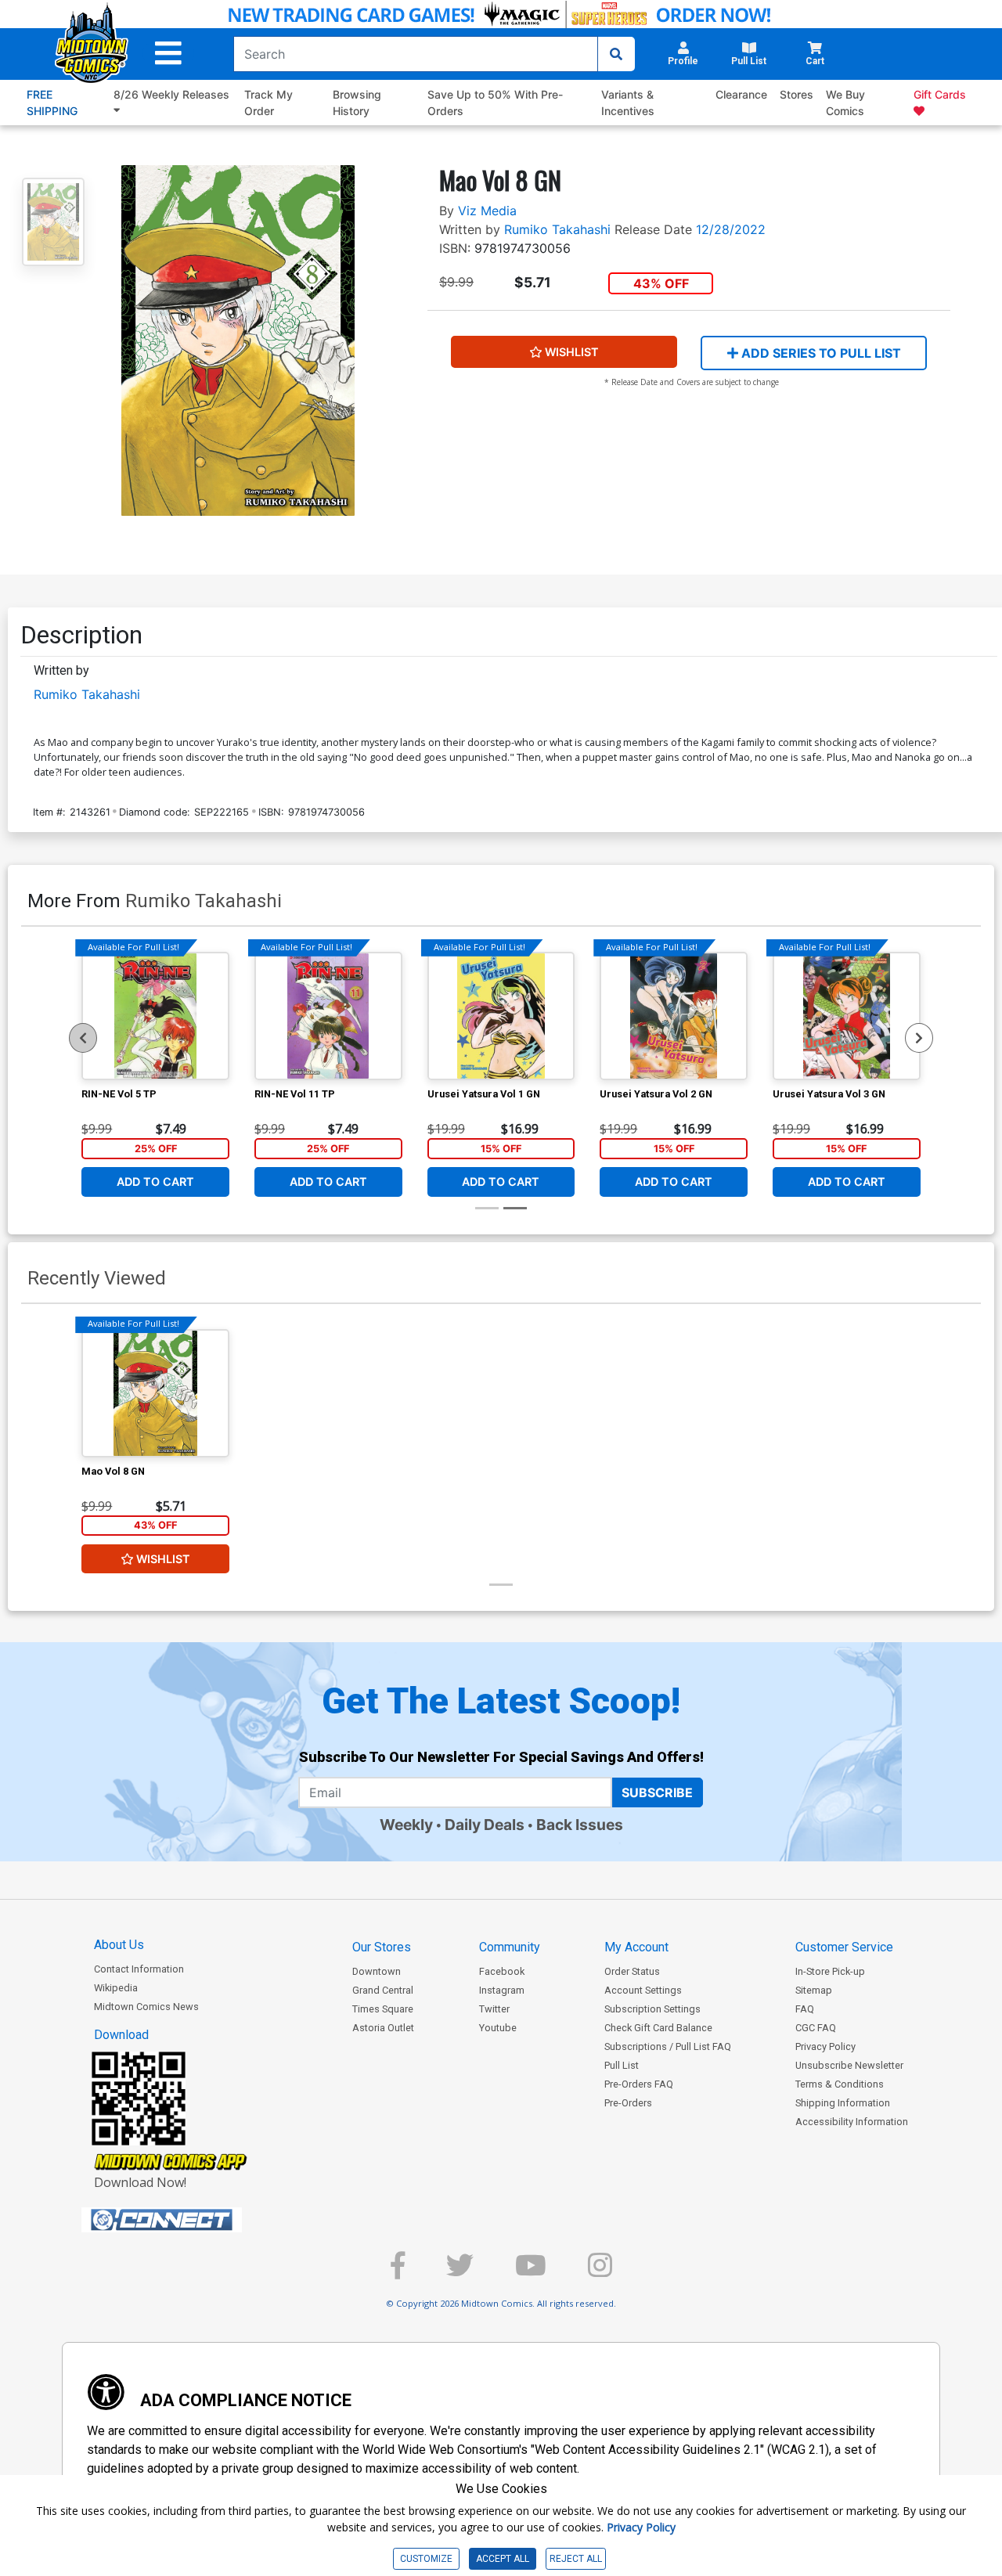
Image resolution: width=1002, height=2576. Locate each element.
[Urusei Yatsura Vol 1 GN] (501, 1016)
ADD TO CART (155, 1182)
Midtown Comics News (146, 2007)
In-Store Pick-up (830, 1971)
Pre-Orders (628, 2103)
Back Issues (580, 1825)
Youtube (498, 2028)
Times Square (383, 2009)
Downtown (377, 1971)
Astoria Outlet (383, 2028)
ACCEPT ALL (503, 2559)
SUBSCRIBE (657, 1792)
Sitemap (814, 1990)
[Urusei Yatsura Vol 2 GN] (674, 1016)
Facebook (502, 1971)
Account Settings (643, 1990)
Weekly (406, 1825)
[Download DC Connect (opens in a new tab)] (191, 2220)
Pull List (622, 2065)
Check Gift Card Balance (658, 2028)
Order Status (632, 1971)
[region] (83, 1038)
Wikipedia (116, 1988)
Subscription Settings (652, 2009)
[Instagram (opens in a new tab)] (600, 2272)
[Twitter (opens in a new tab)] (460, 2272)
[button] (168, 54)
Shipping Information (843, 2103)
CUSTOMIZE (426, 2559)
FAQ (805, 2009)
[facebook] (398, 2272)
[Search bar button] (616, 54)
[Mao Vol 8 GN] (155, 1393)
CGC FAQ (816, 2028)
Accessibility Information (852, 2122)
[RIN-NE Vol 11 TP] (328, 1016)
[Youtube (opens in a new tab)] (531, 2272)
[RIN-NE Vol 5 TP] (155, 1016)
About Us (119, 1945)
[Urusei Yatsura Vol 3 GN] (847, 1016)
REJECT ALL (576, 2559)
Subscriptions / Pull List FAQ (668, 2046)
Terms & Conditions (840, 2084)
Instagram (502, 1990)
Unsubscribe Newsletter (849, 2065)
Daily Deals (485, 1825)
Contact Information (139, 1969)
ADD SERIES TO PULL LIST (820, 353)
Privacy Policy (825, 2046)
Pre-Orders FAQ (639, 2084)
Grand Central (383, 1990)
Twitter (494, 2009)
